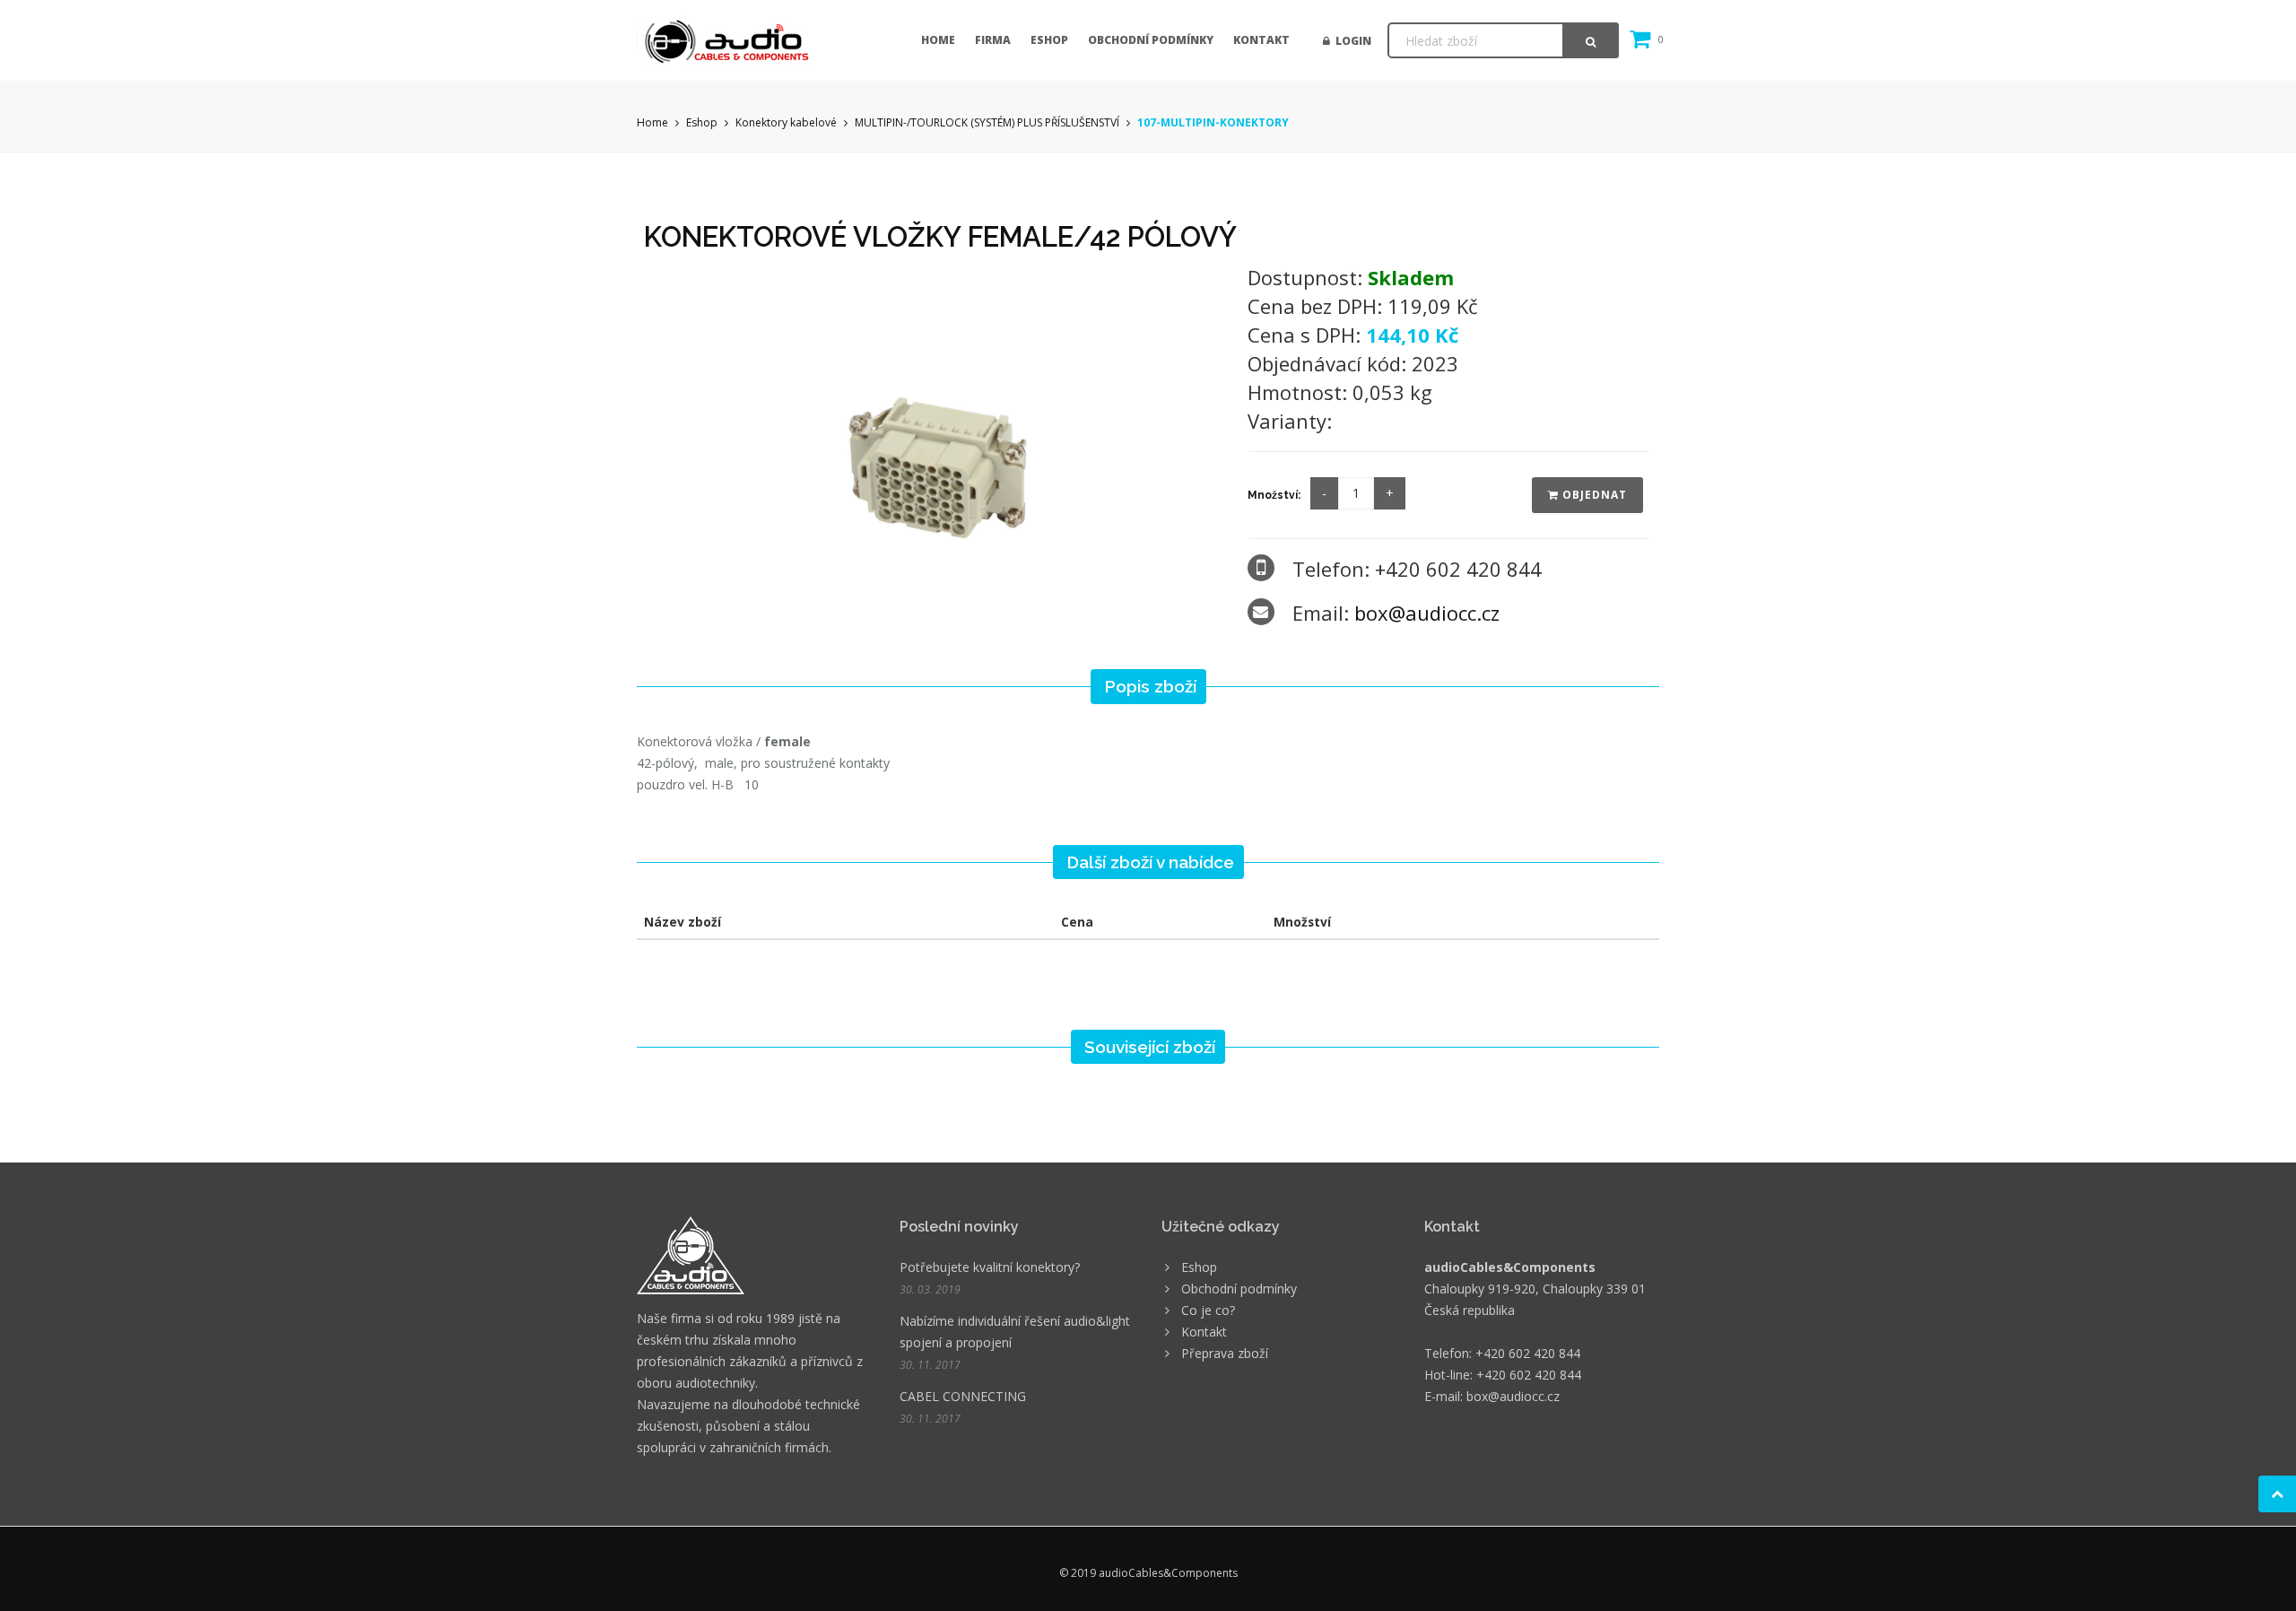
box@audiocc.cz (1427, 613)
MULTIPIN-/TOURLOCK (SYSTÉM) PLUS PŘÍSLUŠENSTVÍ (987, 122)
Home (938, 40)
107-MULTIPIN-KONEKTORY (1213, 122)
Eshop (1049, 40)
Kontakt (1261, 40)
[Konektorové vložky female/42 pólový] (934, 427)
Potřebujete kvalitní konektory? (990, 1267)
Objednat (1593, 495)
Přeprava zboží (1225, 1353)
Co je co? (1208, 1310)
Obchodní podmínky (1151, 40)
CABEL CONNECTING (963, 1396)
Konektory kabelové (786, 122)
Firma (993, 40)
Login (1351, 41)
